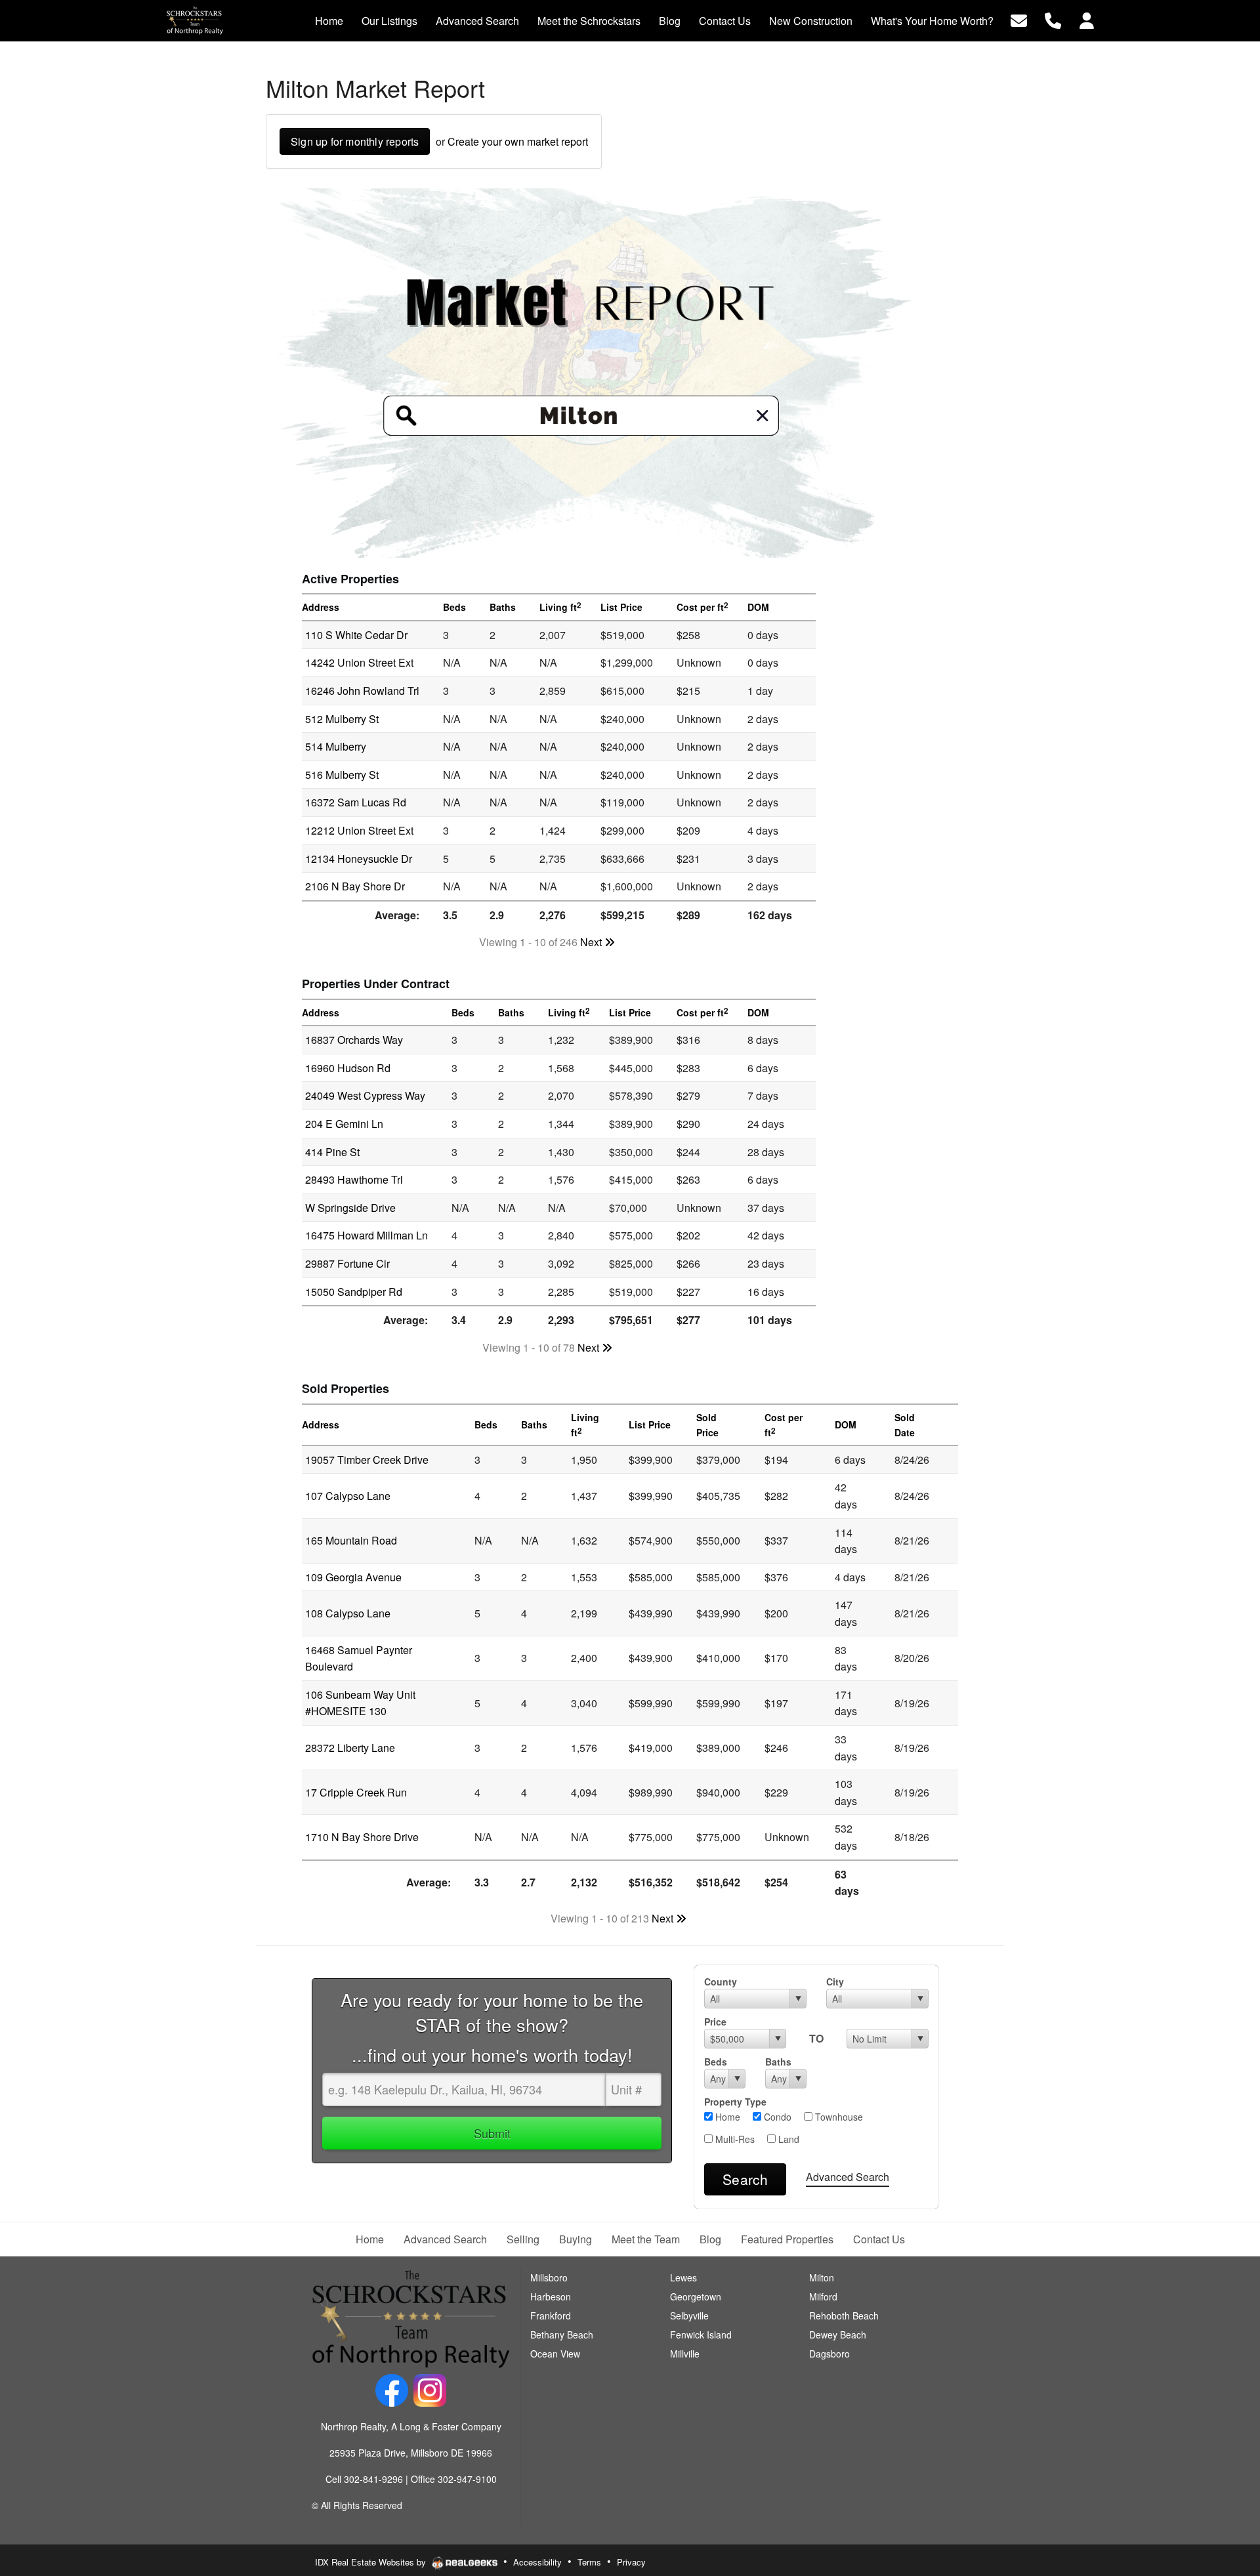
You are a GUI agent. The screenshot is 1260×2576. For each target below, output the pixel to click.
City (835, 1982)
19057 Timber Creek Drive (367, 1460)
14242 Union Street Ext (359, 662)
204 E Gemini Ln (344, 1124)
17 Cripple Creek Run (356, 1792)
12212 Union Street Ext (359, 830)
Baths (778, 2062)
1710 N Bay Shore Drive (362, 1837)
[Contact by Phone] (1053, 19)
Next (592, 942)
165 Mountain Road (351, 1540)
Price (715, 2022)
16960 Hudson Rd (348, 1068)
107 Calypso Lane (348, 1496)
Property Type (735, 2102)
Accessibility (537, 2562)
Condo (776, 2117)
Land (787, 2139)
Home (726, 2117)
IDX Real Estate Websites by (372, 2562)
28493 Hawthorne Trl (354, 1179)
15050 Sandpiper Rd (354, 1292)
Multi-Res (734, 2139)
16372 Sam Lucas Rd (356, 802)
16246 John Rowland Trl (362, 691)
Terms (589, 2562)
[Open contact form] (1019, 19)
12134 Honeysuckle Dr (359, 859)
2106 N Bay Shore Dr (355, 886)
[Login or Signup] (1087, 19)
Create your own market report (518, 141)
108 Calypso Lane (348, 1613)
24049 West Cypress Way (365, 1095)
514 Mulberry (336, 746)
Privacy (631, 2562)
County (721, 1982)
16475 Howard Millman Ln (367, 1235)
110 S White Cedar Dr (356, 635)
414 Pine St (332, 1152)
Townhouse (838, 2117)
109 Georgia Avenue (353, 1577)
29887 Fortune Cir (347, 1263)
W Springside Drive (350, 1208)
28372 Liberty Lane (350, 1748)
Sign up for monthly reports (355, 141)
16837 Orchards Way (354, 1040)
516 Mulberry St (342, 775)
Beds (716, 2062)
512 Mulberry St (342, 719)
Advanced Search (848, 2177)
